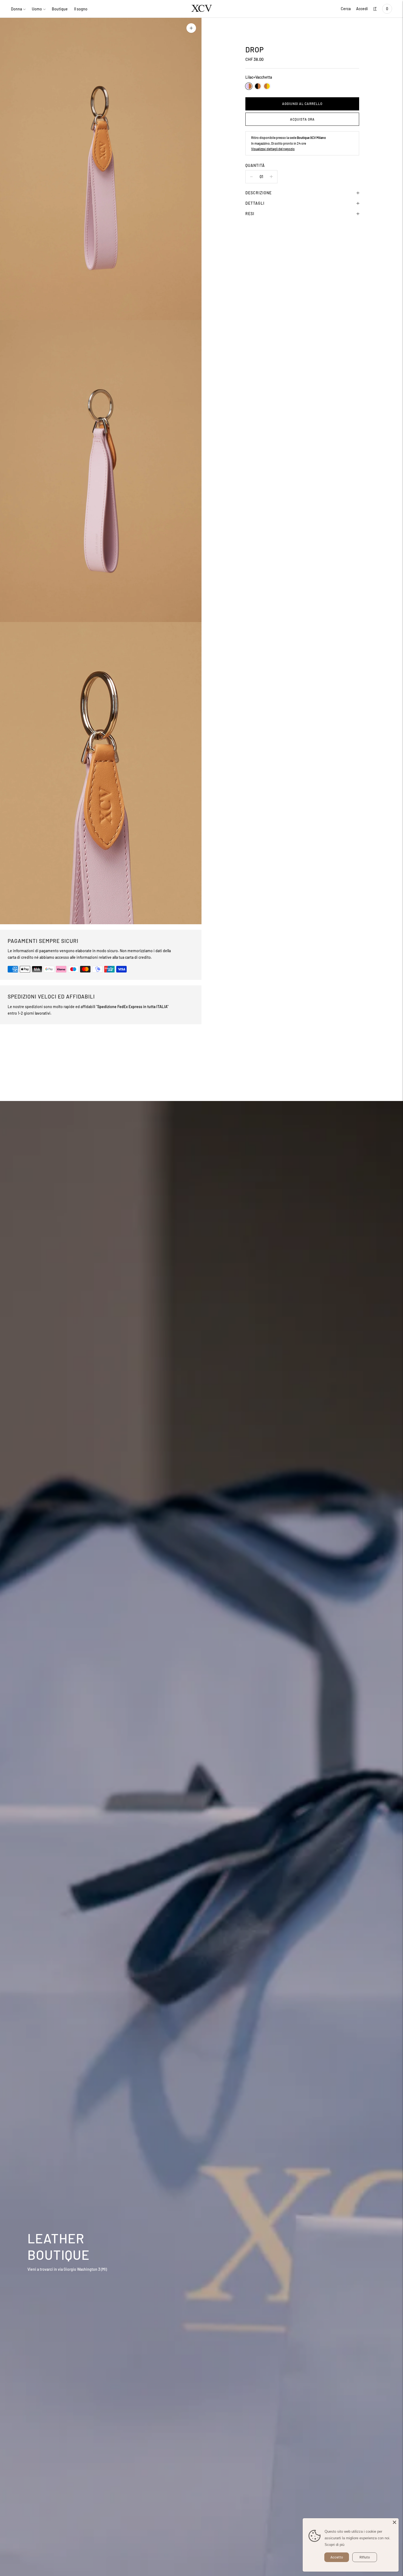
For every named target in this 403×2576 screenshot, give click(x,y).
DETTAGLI (255, 203)
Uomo (37, 9)
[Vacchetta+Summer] (267, 86)
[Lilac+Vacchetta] (249, 86)
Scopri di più (334, 2545)
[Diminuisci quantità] (271, 177)
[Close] (395, 2522)
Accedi (362, 9)
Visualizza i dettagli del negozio (273, 149)
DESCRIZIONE (259, 193)
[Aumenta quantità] (251, 177)
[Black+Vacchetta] (258, 86)
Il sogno (81, 9)
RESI (250, 214)
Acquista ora (302, 119)
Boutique (60, 9)
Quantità (255, 165)
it (375, 9)
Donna (16, 9)
